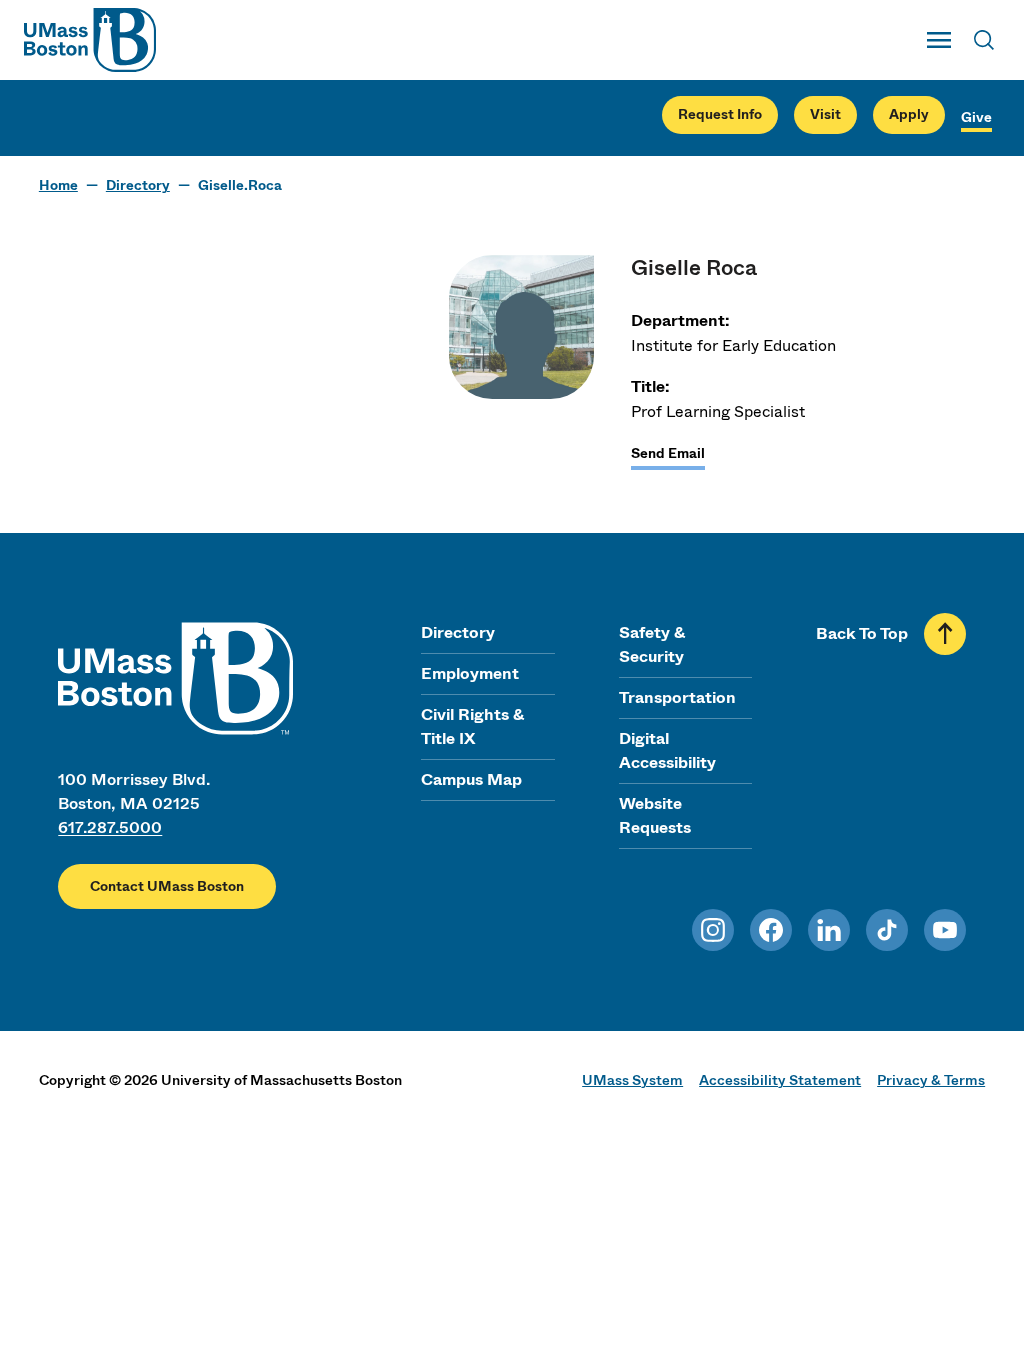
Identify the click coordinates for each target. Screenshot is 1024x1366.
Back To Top (862, 633)
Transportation (677, 697)
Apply (909, 114)
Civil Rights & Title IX (472, 726)
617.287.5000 (110, 827)
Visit (825, 114)
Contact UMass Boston (167, 886)
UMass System (632, 1080)
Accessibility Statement (780, 1080)
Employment (470, 673)
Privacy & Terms (931, 1080)
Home (58, 185)
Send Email (668, 453)
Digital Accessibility (667, 750)
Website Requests (655, 815)
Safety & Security (652, 644)
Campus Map (471, 779)
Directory (138, 185)
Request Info (720, 114)
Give (976, 117)
